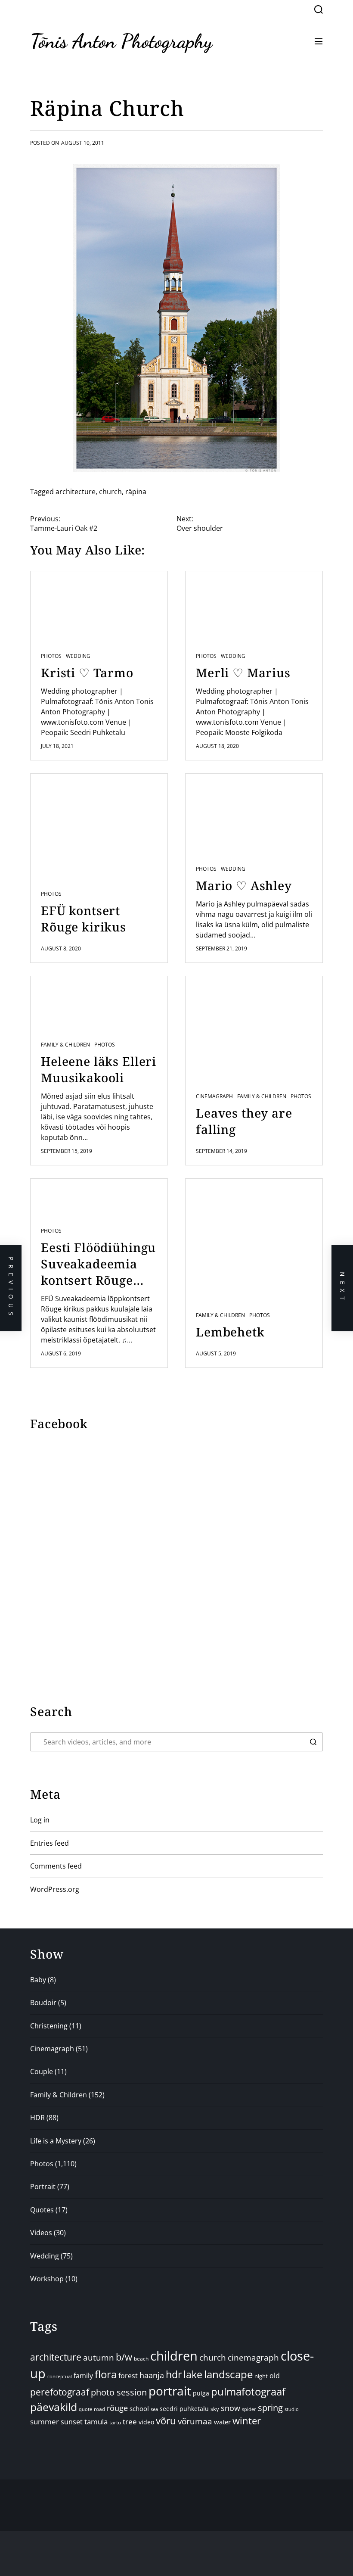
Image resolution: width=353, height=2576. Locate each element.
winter (247, 2421)
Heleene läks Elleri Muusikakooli (99, 1069)
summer (45, 2422)
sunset (72, 2422)
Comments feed (56, 1866)
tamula (96, 2422)
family (83, 2376)
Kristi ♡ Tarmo (87, 673)
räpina (136, 492)
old (275, 2376)
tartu (115, 2422)
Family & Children (65, 1045)
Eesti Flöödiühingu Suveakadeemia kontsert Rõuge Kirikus (98, 1264)
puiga (201, 2393)
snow (231, 2408)
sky (215, 2409)
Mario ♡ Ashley (244, 885)
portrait (170, 2391)
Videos (41, 2233)
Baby (38, 1980)
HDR (37, 2118)
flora (106, 2374)
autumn (99, 2358)
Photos (51, 656)
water (222, 2422)
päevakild (54, 2407)
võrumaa (195, 2421)
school (139, 2408)
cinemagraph (253, 2357)
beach (141, 2358)
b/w (124, 2357)
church (110, 492)
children (174, 2356)
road (99, 2409)
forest (128, 2376)
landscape (228, 2374)
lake (193, 2375)
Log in (40, 1820)
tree (130, 2422)
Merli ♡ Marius (243, 673)
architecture (76, 492)
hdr (174, 2375)
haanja (152, 2375)
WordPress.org (55, 1889)
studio (292, 2409)
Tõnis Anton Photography (121, 41)
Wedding (78, 656)
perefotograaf (60, 2392)
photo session (119, 2392)
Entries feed (50, 1843)
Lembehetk (230, 1332)
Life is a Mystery (56, 2141)
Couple (42, 2071)
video (146, 2422)
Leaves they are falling (244, 1121)
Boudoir (43, 2003)
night (261, 2376)
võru (166, 2421)
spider (249, 2409)
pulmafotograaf (248, 2391)
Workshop (47, 2279)
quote (85, 2409)
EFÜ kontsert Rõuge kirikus (84, 919)
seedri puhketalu (184, 2409)
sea (154, 2409)
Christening (49, 2026)
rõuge (117, 2408)
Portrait (43, 2187)
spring (270, 2408)
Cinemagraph (214, 1096)
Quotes (42, 2210)
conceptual (60, 2376)
